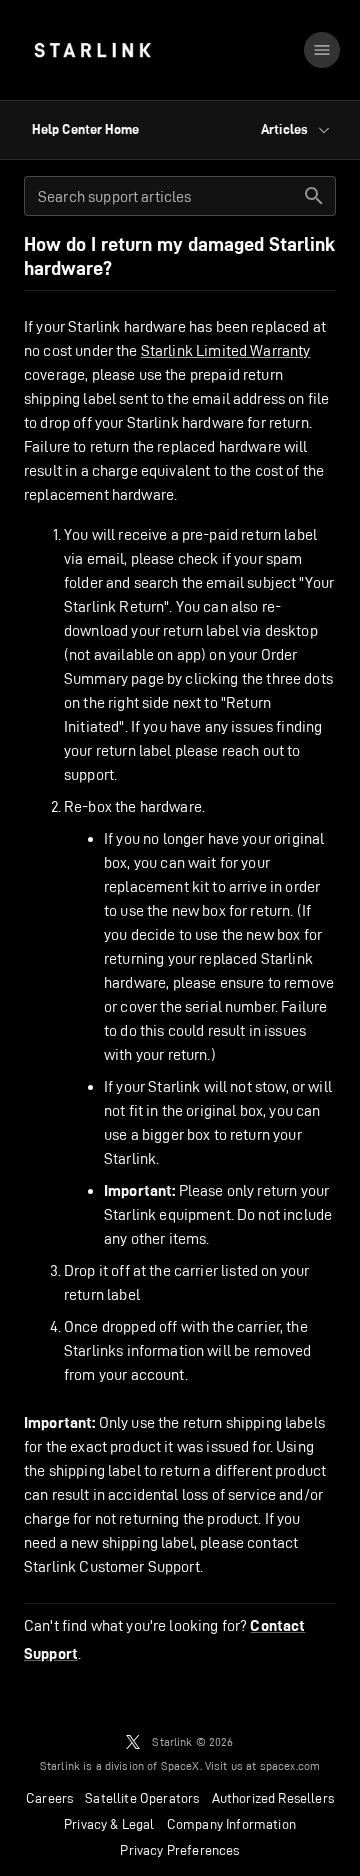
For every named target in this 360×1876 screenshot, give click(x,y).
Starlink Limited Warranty (226, 350)
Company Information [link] (231, 1824)
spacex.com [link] (290, 1765)
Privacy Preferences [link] (179, 1850)
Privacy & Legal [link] (109, 1824)
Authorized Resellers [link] (273, 1798)
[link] (92, 50)
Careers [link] (49, 1798)
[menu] (322, 50)
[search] (314, 196)
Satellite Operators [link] (142, 1798)
